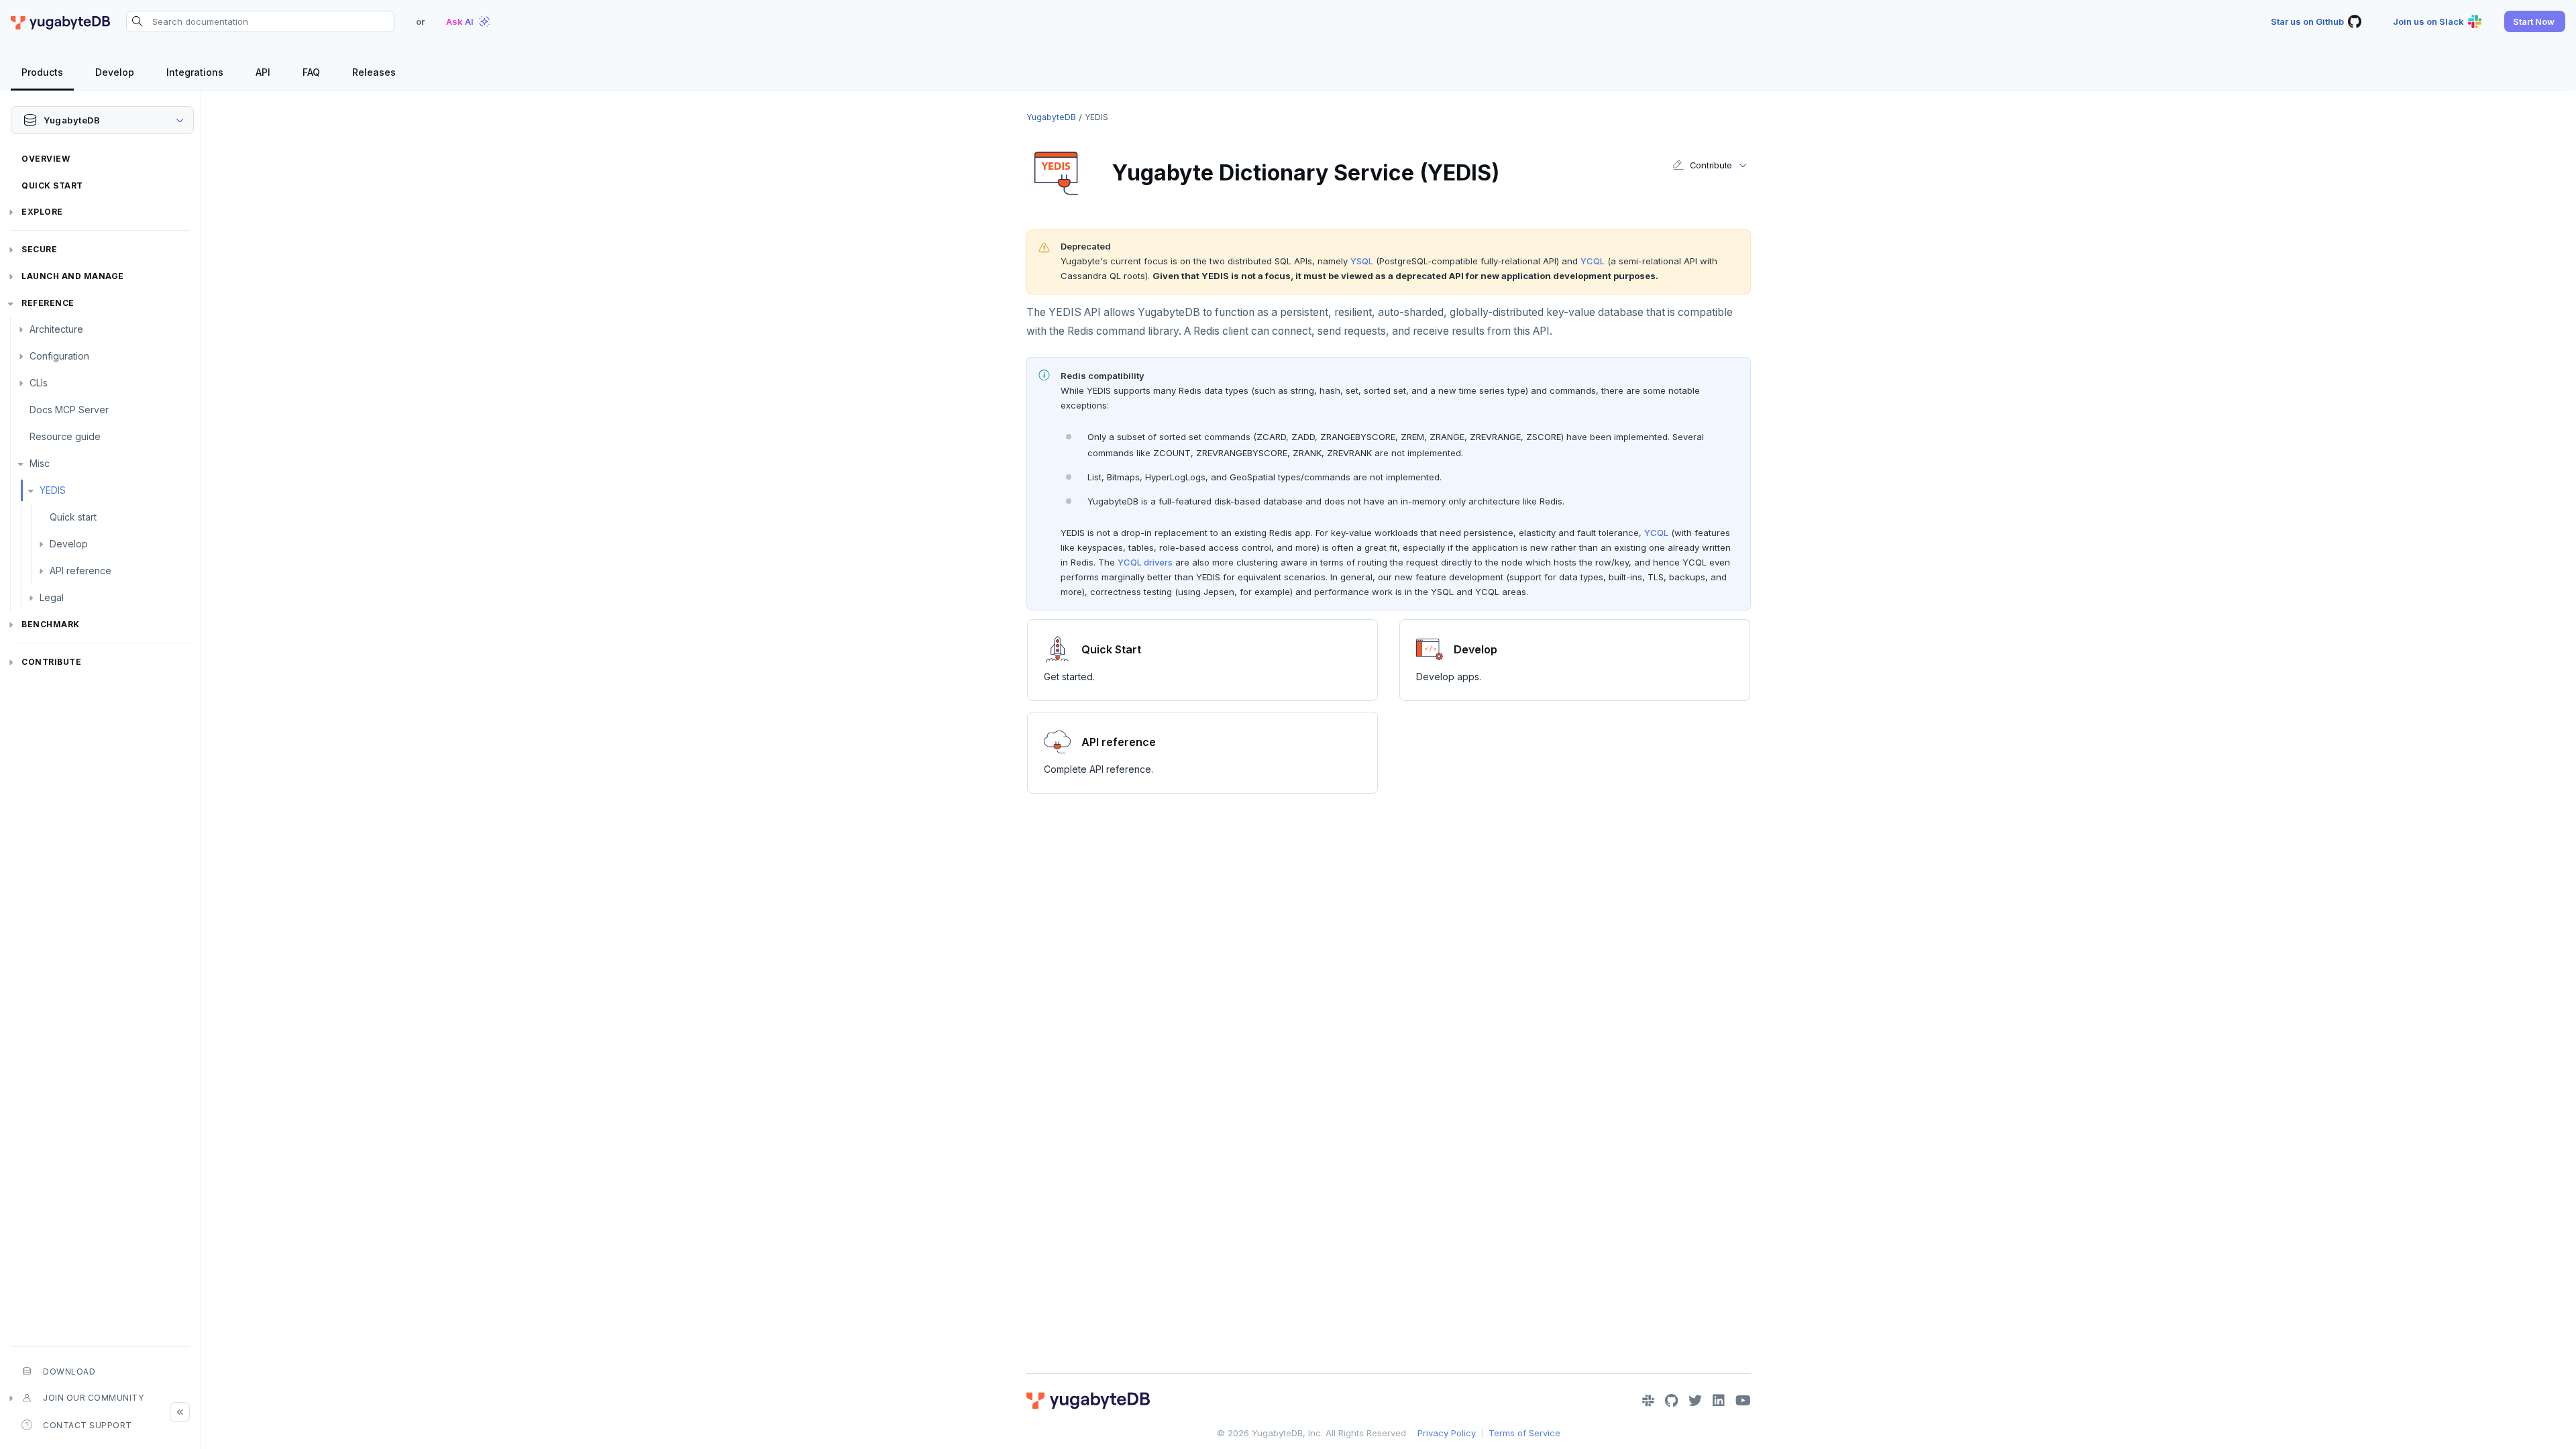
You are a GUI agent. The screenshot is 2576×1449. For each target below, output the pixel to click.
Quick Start (52, 185)
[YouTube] (1743, 1401)
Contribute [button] (1711, 165)
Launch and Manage (73, 276)
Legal (52, 597)
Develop (69, 544)
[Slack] (1648, 1401)
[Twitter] (1695, 1401)
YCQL (1593, 261)
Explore (42, 212)
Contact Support (88, 1425)
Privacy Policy (1447, 1433)
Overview (46, 159)
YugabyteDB (1051, 117)
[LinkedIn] (1719, 1401)
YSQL (1362, 261)
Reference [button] (48, 303)
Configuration (59, 356)
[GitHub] (1671, 1401)
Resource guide (65, 436)
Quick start (73, 517)
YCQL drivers (1145, 562)
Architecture (56, 329)
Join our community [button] (93, 1398)
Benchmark (51, 624)
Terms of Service (1524, 1433)
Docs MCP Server (69, 410)
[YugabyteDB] (60, 21)
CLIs (39, 383)
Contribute (51, 662)
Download (69, 1372)
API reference (80, 571)
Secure (39, 249)
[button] (2535, 21)
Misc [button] (40, 463)
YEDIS (53, 490)
